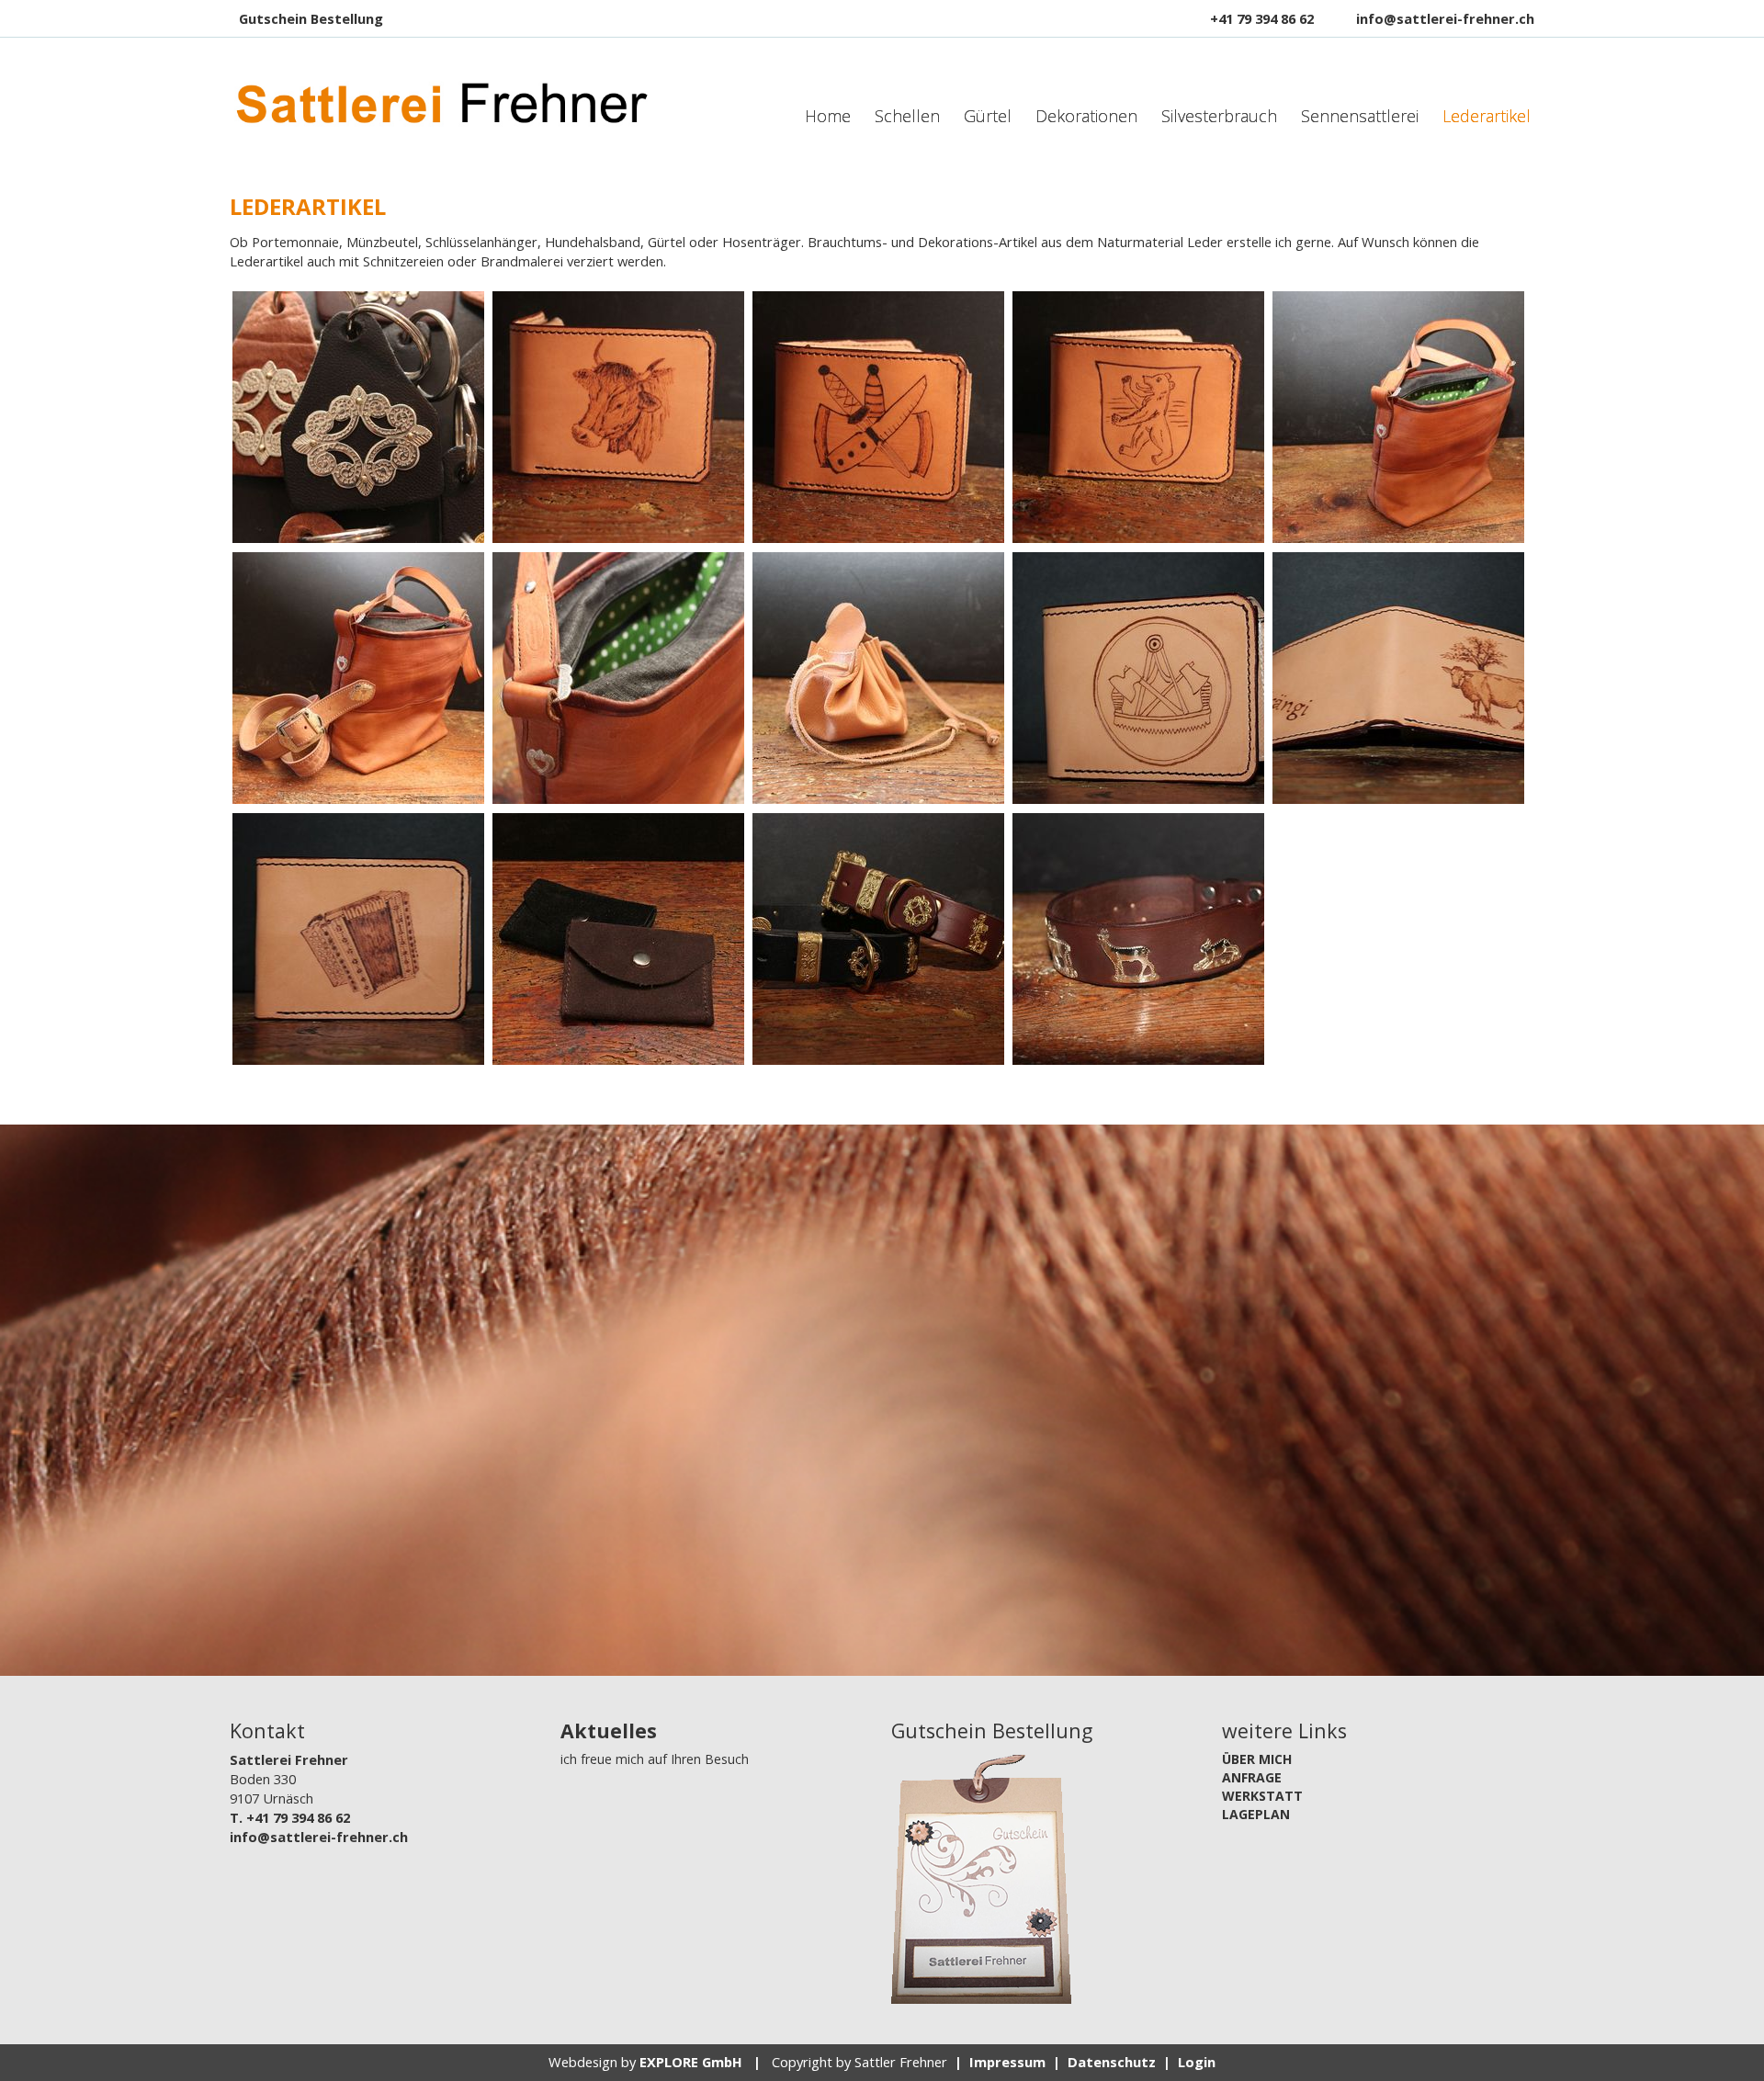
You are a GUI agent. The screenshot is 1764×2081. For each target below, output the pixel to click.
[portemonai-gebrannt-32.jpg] (618, 417)
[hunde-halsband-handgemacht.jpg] (1138, 939)
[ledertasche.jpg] (1398, 417)
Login (1197, 2062)
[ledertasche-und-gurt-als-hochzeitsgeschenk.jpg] (358, 678)
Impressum (1007, 2062)
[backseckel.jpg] (878, 678)
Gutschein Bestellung (311, 18)
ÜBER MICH (1257, 1759)
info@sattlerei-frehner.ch (1445, 18)
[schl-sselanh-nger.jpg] (358, 417)
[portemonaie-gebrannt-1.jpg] (358, 939)
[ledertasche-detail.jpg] (618, 678)
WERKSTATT (1262, 1796)
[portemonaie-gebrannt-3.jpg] (1398, 678)
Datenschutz (1112, 2062)
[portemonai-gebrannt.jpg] (1138, 417)
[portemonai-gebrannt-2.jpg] (878, 417)
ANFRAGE (1252, 1777)
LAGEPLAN (1256, 1814)
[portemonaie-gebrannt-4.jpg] (1138, 678)
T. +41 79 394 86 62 (290, 1817)
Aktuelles (609, 1730)
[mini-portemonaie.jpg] (618, 939)
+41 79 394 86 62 (1262, 18)
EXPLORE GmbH (691, 2062)
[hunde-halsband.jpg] (878, 939)
